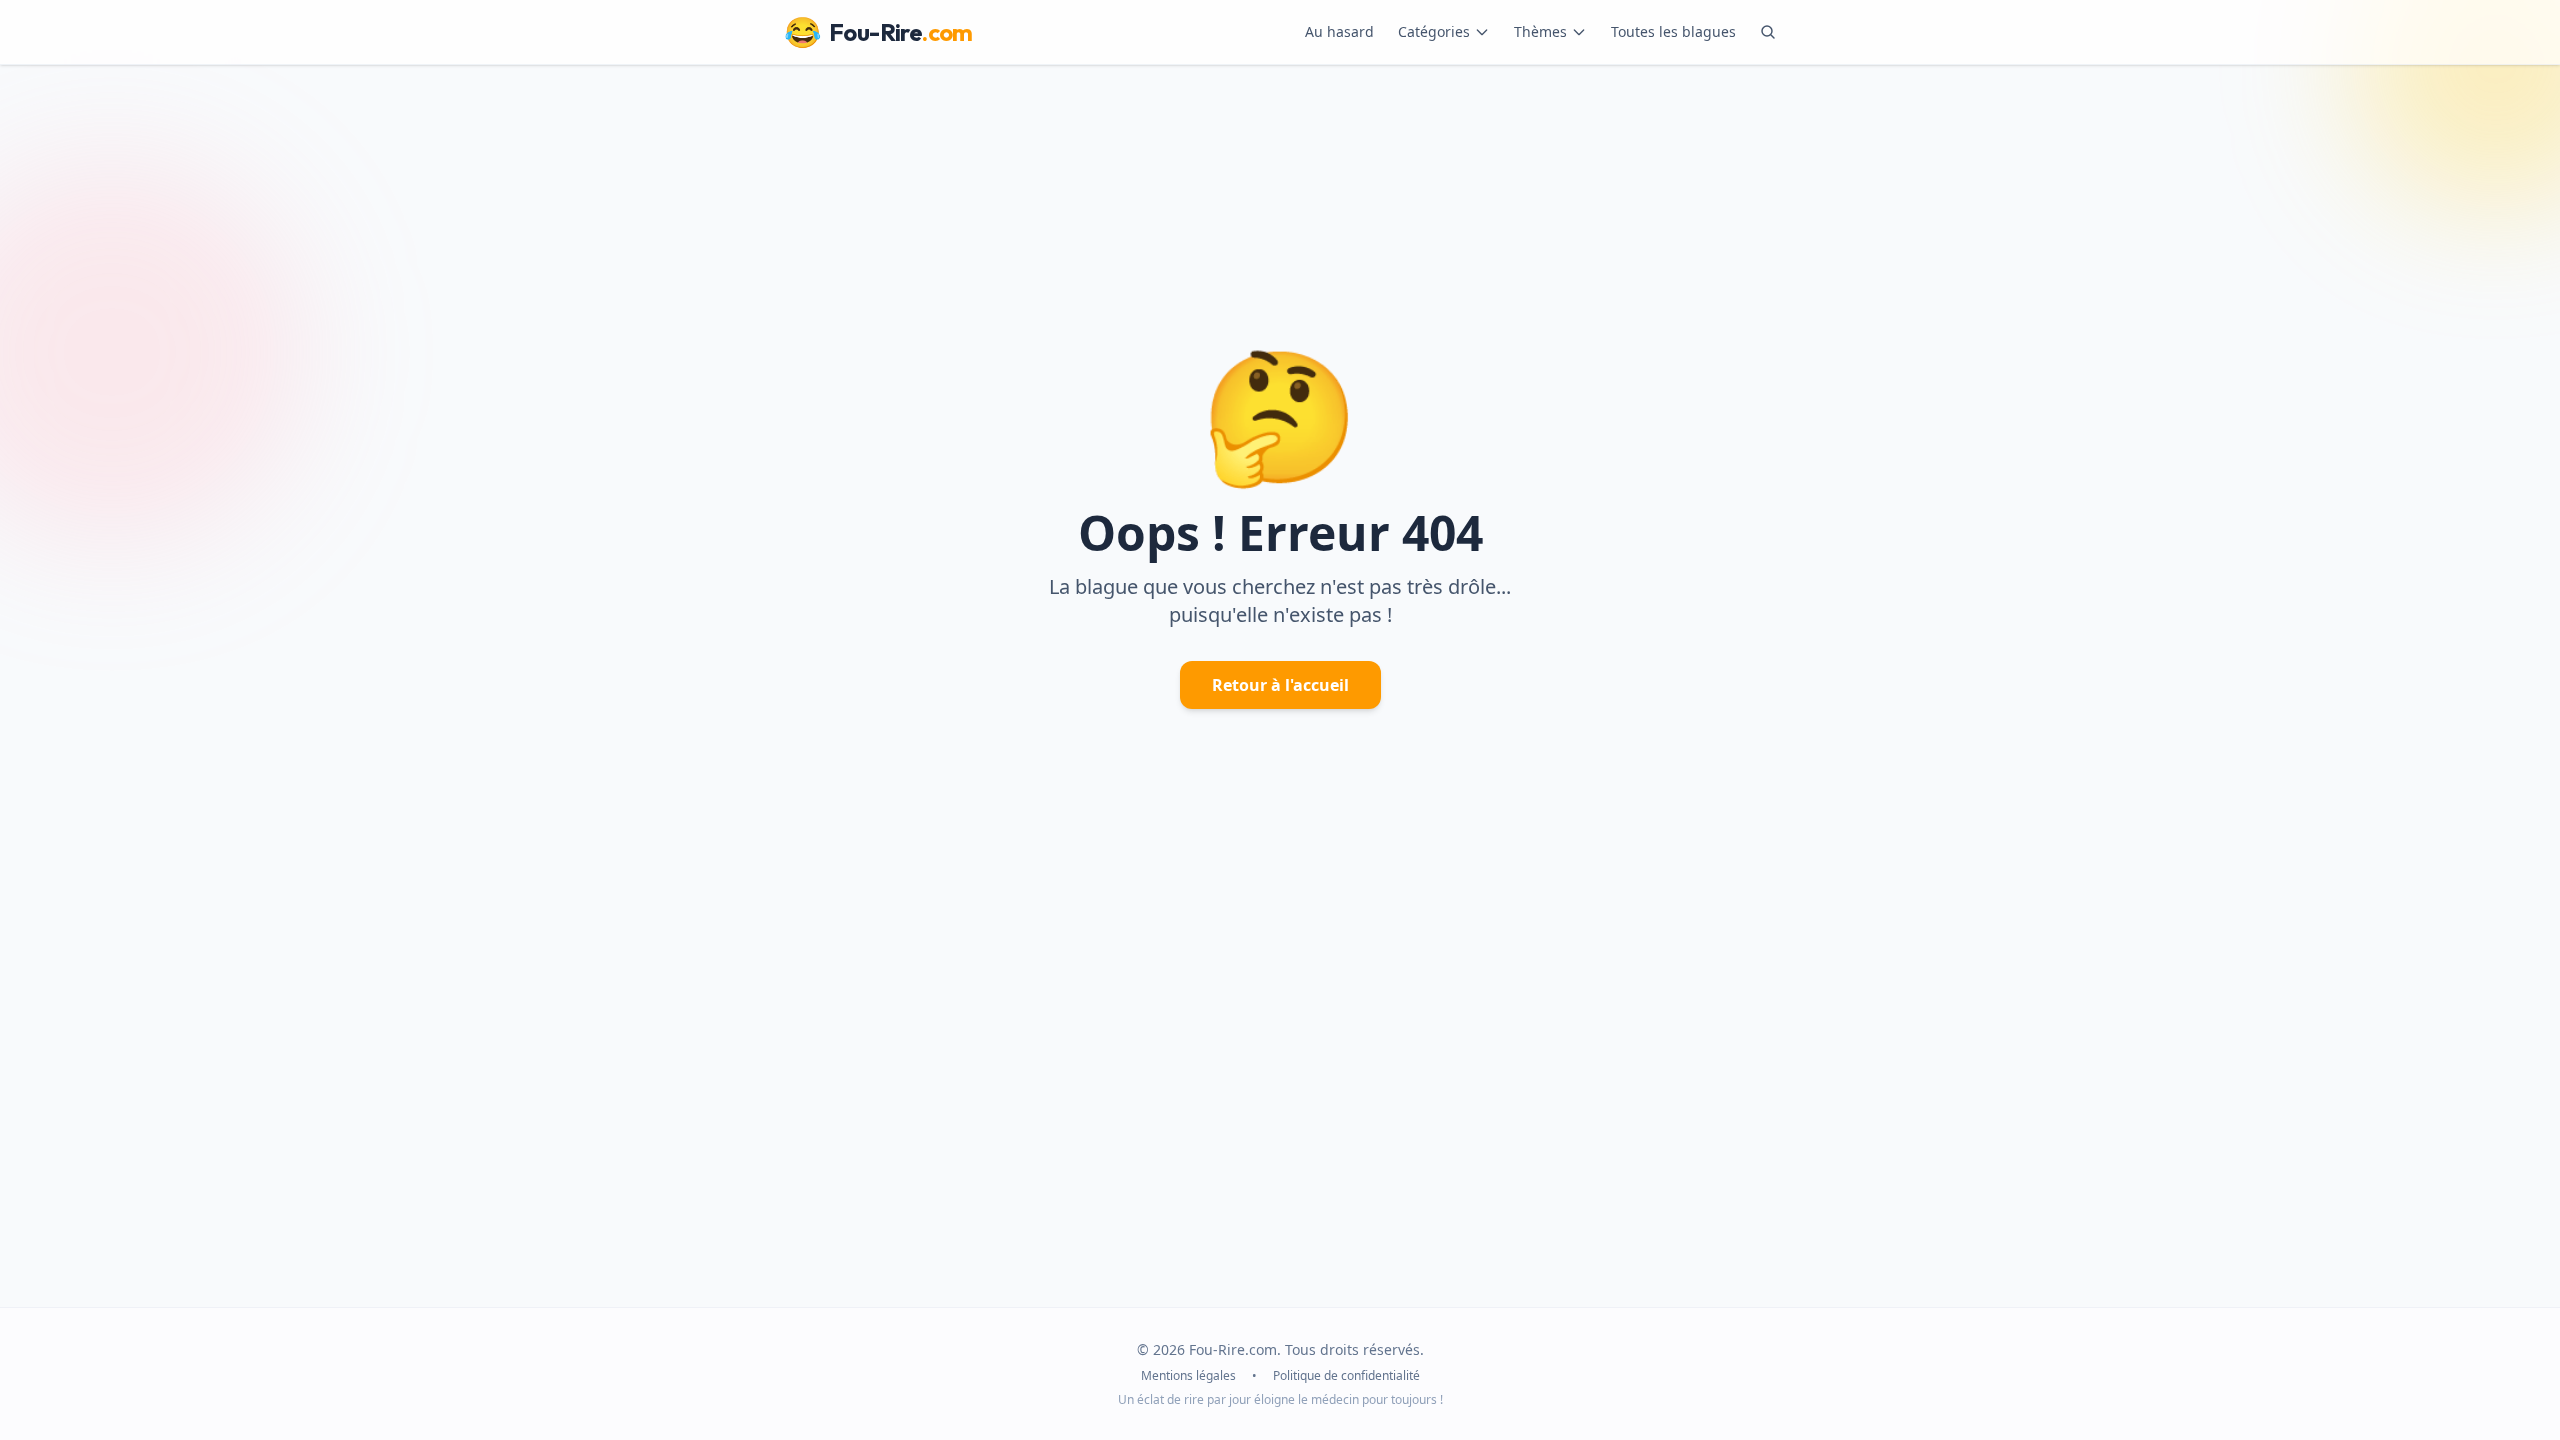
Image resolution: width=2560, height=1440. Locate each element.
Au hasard (1339, 31)
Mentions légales (1188, 1376)
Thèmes (1540, 31)
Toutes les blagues (1673, 31)
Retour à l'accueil (1280, 685)
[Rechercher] (1768, 32)
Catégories (1434, 31)
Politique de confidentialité (1346, 1376)
